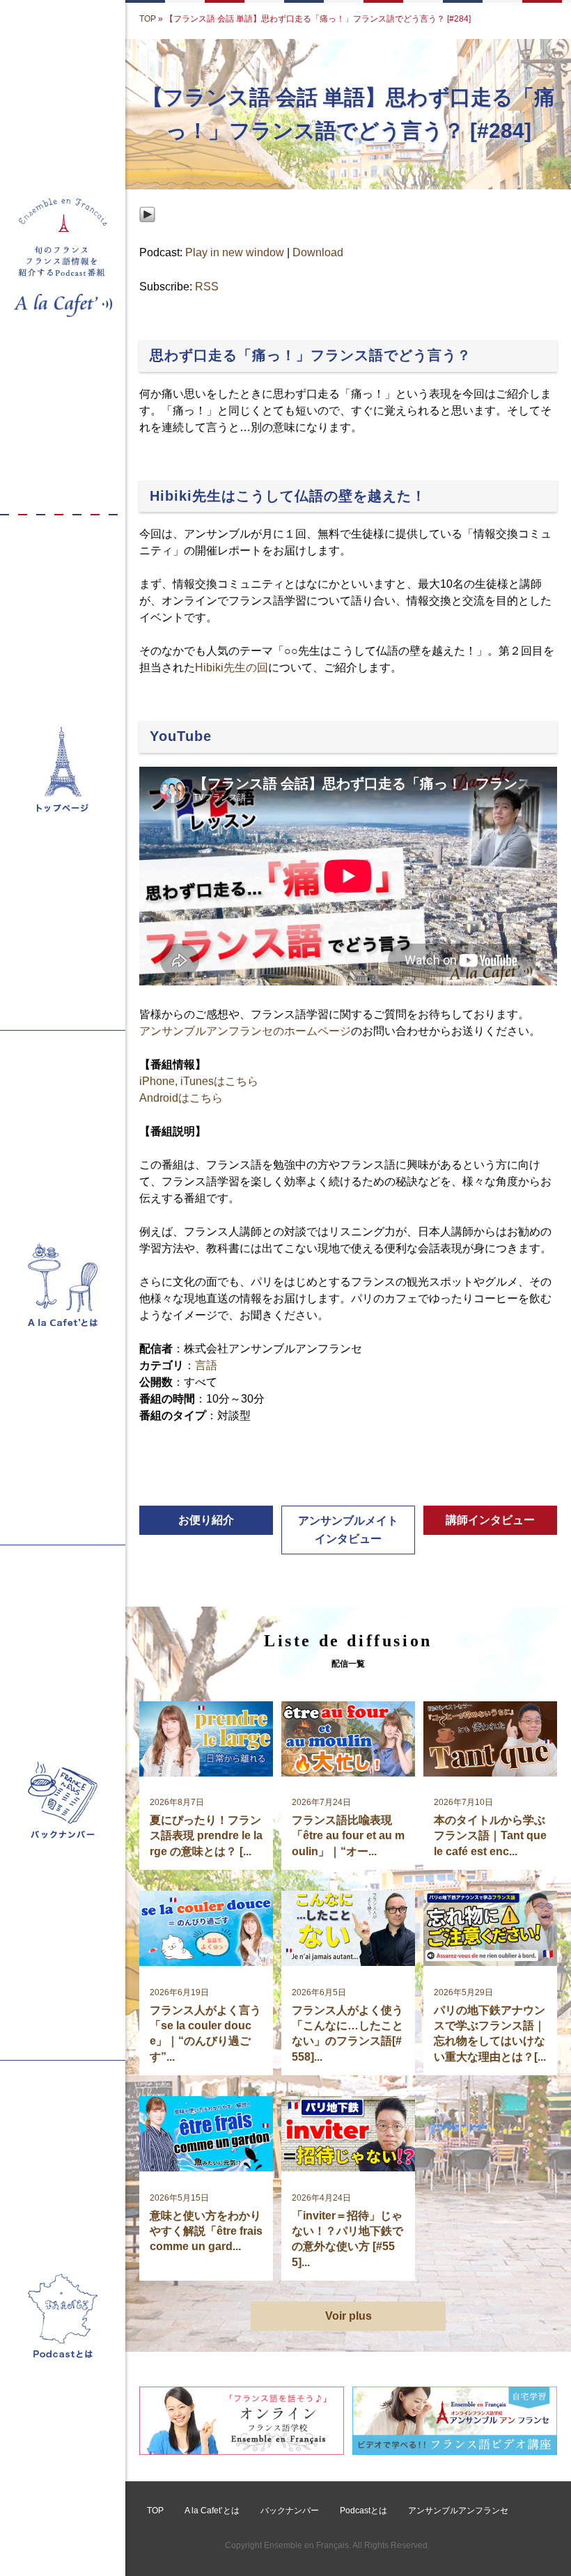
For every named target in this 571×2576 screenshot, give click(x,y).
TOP (148, 19)
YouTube (181, 736)
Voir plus (349, 2316)
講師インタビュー (490, 1520)
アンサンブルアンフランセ (458, 2511)
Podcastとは (363, 2511)
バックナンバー (290, 2511)
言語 (206, 1365)
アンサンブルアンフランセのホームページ (245, 1031)
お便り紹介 (206, 1520)
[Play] (147, 236)
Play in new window (235, 252)
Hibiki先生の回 (232, 668)
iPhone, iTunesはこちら (199, 1081)
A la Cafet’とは (212, 2511)
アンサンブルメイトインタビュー (348, 1530)
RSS (207, 287)
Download (318, 252)
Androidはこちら (181, 1098)
